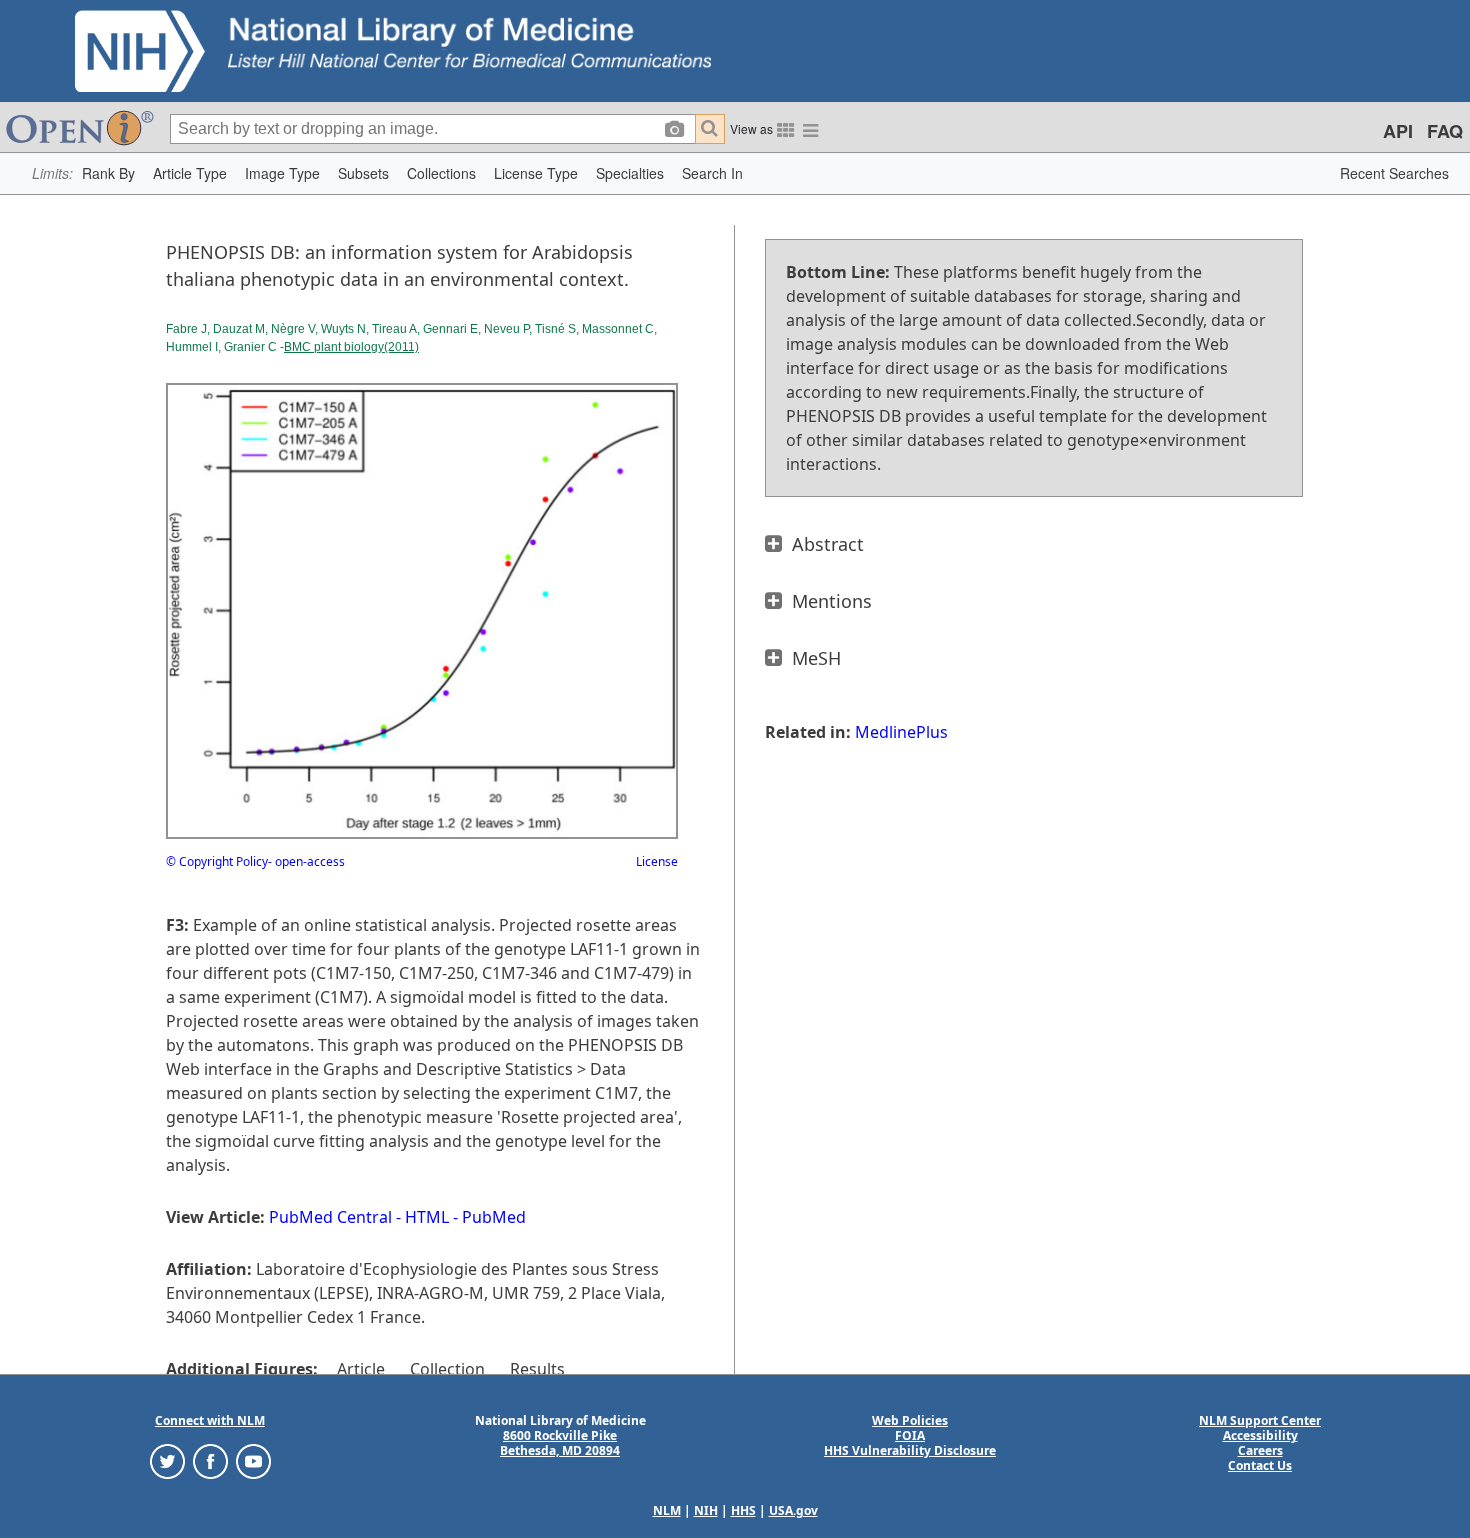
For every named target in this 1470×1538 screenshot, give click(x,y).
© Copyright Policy (217, 861)
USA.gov (793, 1510)
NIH (706, 1510)
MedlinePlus (901, 732)
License (657, 861)
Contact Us (1260, 1465)
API (1398, 131)
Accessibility (1260, 1435)
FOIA (910, 1435)
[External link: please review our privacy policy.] (167, 1460)
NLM (667, 1510)
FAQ (1445, 131)
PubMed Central (330, 1217)
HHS (743, 1510)
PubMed (494, 1217)
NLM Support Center (1260, 1420)
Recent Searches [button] (1394, 173)
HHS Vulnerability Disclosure (910, 1450)
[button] (108, 173)
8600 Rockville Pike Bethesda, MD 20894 (560, 1443)
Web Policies (910, 1420)
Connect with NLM (210, 1420)
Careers (1260, 1450)
